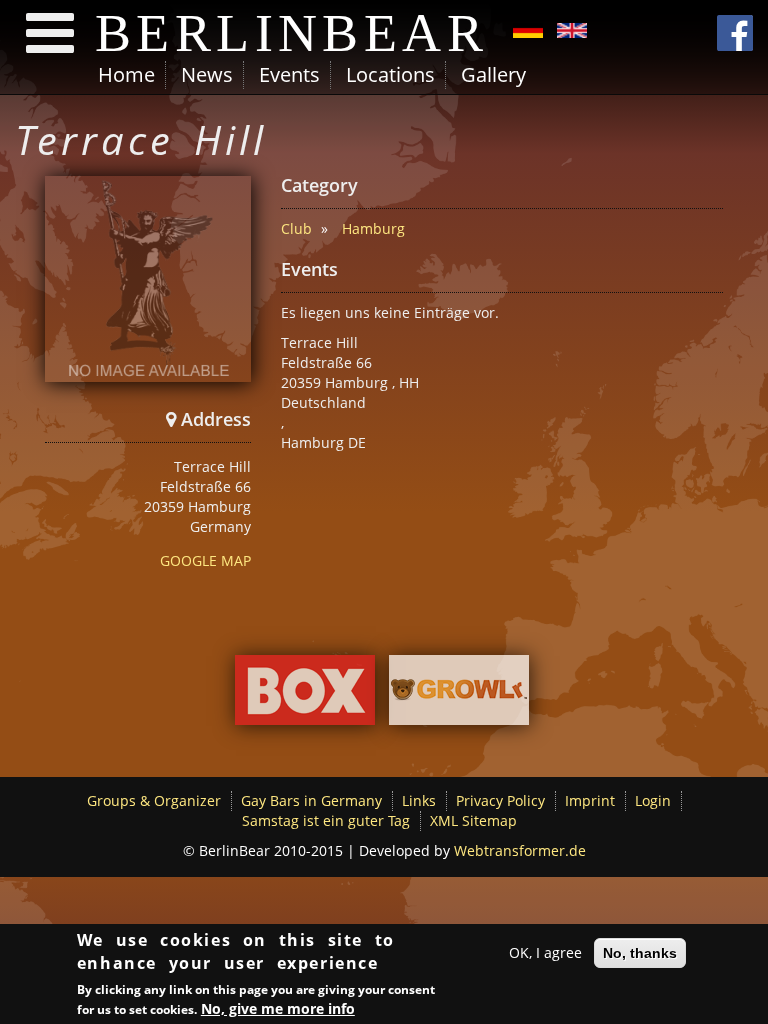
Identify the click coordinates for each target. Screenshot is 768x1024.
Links (419, 800)
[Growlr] (459, 695)
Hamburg (373, 228)
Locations (390, 74)
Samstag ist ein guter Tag (326, 820)
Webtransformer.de (520, 850)
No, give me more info (278, 1008)
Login (653, 800)
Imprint (590, 800)
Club (296, 228)
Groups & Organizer (154, 800)
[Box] (305, 695)
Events (289, 74)
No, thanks (640, 953)
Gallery (493, 74)
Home (126, 74)
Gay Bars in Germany (311, 800)
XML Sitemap (473, 820)
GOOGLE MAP (205, 560)
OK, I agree (545, 952)
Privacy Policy (500, 800)
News (207, 74)
